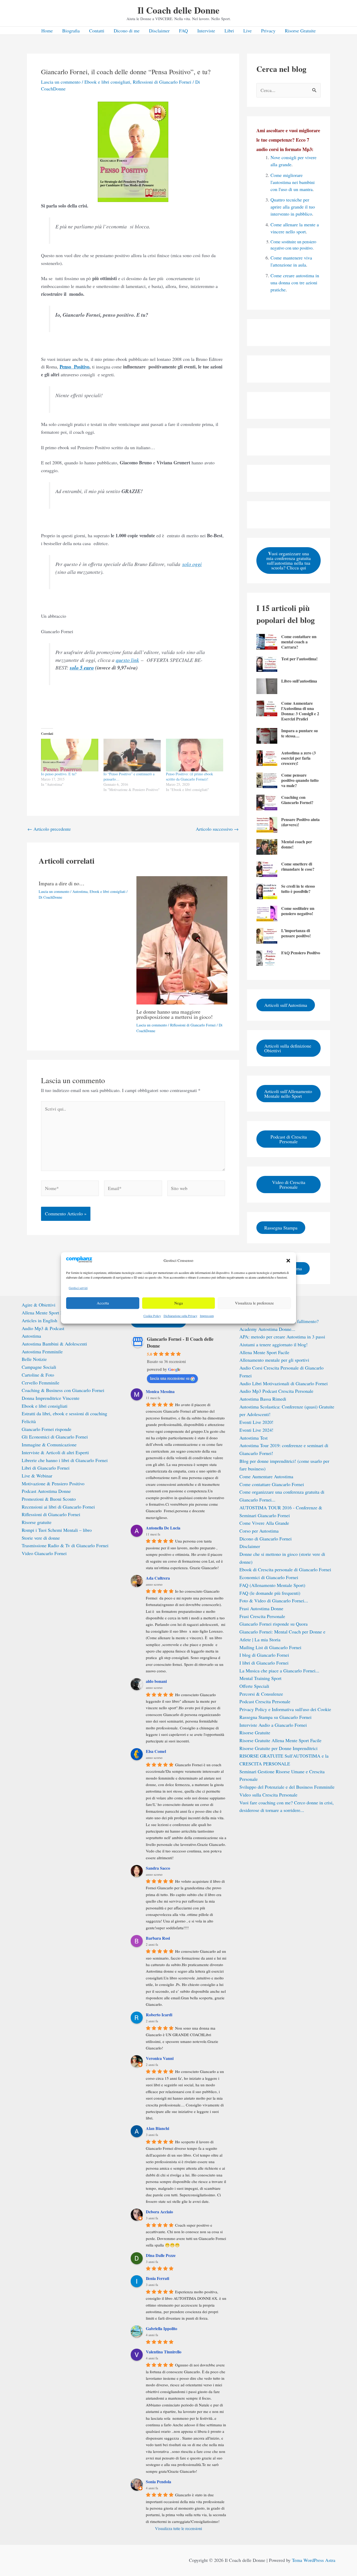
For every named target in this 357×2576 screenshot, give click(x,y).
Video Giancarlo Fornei (44, 1553)
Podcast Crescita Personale (265, 1701)
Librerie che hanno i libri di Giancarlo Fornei (65, 1460)
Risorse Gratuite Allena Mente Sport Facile (280, 1740)
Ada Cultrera (158, 1578)
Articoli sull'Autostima (286, 1005)
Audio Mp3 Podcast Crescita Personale (276, 1391)
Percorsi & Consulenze (261, 1694)
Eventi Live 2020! (256, 1422)
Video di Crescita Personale (289, 1185)
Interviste (206, 31)
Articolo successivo (217, 829)
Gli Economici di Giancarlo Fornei (55, 1437)
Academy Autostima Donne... (267, 1329)
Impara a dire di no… (62, 883)
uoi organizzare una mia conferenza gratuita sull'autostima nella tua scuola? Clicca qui (289, 560)
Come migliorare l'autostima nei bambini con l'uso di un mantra (293, 182)
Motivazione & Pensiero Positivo (53, 1483)
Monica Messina (160, 1391)
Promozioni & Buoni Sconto (49, 1499)
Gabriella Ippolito (162, 2328)
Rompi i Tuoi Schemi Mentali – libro (57, 1530)
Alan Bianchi (157, 2128)
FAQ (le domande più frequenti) (270, 1593)
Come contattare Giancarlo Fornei (272, 1484)
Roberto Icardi (159, 2015)
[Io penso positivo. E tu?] (70, 755)
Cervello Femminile (41, 1383)
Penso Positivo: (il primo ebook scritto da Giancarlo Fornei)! (189, 776)
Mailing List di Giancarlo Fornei (270, 1647)
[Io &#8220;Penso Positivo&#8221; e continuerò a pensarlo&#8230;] (132, 755)
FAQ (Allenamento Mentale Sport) (272, 1585)
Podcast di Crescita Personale (289, 1139)
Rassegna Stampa (281, 1228)
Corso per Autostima (259, 1531)
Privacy (268, 31)
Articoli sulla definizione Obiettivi (288, 1048)
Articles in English (39, 1320)
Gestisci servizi (78, 1288)
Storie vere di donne (41, 1538)
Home (47, 31)
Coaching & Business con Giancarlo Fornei (63, 1390)
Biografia (71, 31)
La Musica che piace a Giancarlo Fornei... (279, 1671)
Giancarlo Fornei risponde (47, 1429)
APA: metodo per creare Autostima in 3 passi (282, 1337)
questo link (127, 660)
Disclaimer (159, 31)
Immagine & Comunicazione (49, 1445)
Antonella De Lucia (163, 1528)
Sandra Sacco (158, 1868)
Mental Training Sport (260, 1678)
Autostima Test (254, 1438)
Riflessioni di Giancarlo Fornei (162, 82)
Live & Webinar (37, 1476)
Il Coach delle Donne (179, 10)
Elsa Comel (156, 1751)
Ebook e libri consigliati (107, 82)
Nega (179, 1303)
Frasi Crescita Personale (262, 1616)
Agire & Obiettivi (39, 1305)
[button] (288, 1261)
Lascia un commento (61, 82)
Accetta (103, 1303)
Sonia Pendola (159, 2482)
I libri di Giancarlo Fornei (264, 1663)
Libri (229, 31)
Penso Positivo (74, 367)
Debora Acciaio (159, 2212)
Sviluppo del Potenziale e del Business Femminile (287, 1787)
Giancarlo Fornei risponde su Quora (273, 1624)
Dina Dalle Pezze (161, 2255)
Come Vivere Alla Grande (264, 1523)
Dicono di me (127, 31)
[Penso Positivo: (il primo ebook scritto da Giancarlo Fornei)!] (195, 755)
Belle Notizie (34, 1359)
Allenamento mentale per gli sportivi (274, 1360)
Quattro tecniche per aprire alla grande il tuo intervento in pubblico (293, 207)
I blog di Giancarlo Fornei (264, 1655)
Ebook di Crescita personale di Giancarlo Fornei (285, 1569)
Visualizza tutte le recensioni (179, 2528)
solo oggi (192, 564)
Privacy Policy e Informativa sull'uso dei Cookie (285, 1709)
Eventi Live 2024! (256, 1430)
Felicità (29, 1421)
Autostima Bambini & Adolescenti (54, 1344)
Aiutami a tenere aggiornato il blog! (273, 1344)
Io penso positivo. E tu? (59, 774)
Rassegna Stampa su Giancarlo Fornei (275, 1717)
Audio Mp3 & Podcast (43, 1328)
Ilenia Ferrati (157, 2278)
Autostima (80, 891)
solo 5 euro (82, 668)
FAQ (183, 31)
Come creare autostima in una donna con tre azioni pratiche (295, 282)
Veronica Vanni (160, 2058)
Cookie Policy (152, 1316)
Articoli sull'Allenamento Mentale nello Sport (288, 1094)
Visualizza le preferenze (254, 1303)
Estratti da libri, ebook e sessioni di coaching (64, 1413)
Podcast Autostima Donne (46, 1491)
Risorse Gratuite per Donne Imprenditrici (278, 1748)
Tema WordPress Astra (314, 2560)
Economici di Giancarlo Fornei (269, 1577)
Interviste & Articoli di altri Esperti (55, 1452)
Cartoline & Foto (38, 1375)
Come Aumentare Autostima (266, 1476)
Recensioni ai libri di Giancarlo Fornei (58, 1507)
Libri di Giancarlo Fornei (46, 1468)
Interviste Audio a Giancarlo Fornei (273, 1725)
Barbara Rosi (158, 1938)
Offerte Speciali (254, 1686)
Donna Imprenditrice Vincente (51, 1398)
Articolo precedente (49, 829)
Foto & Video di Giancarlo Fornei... (274, 1601)
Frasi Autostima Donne (261, 1608)
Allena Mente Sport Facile (47, 1313)
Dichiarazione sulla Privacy (180, 1316)
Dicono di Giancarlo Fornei (266, 1539)
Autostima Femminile (42, 1351)
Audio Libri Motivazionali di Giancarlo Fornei (284, 1383)
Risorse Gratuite (300, 31)
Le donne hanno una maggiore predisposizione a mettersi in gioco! (175, 1014)
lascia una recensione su (170, 1378)
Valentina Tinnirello (164, 2352)
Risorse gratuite (37, 1522)
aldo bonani (156, 1681)
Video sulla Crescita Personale (268, 1795)
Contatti (97, 31)
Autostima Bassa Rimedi (263, 1399)
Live (247, 31)
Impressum (207, 1316)
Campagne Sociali (39, 1367)
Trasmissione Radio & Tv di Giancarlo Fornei (65, 1545)
